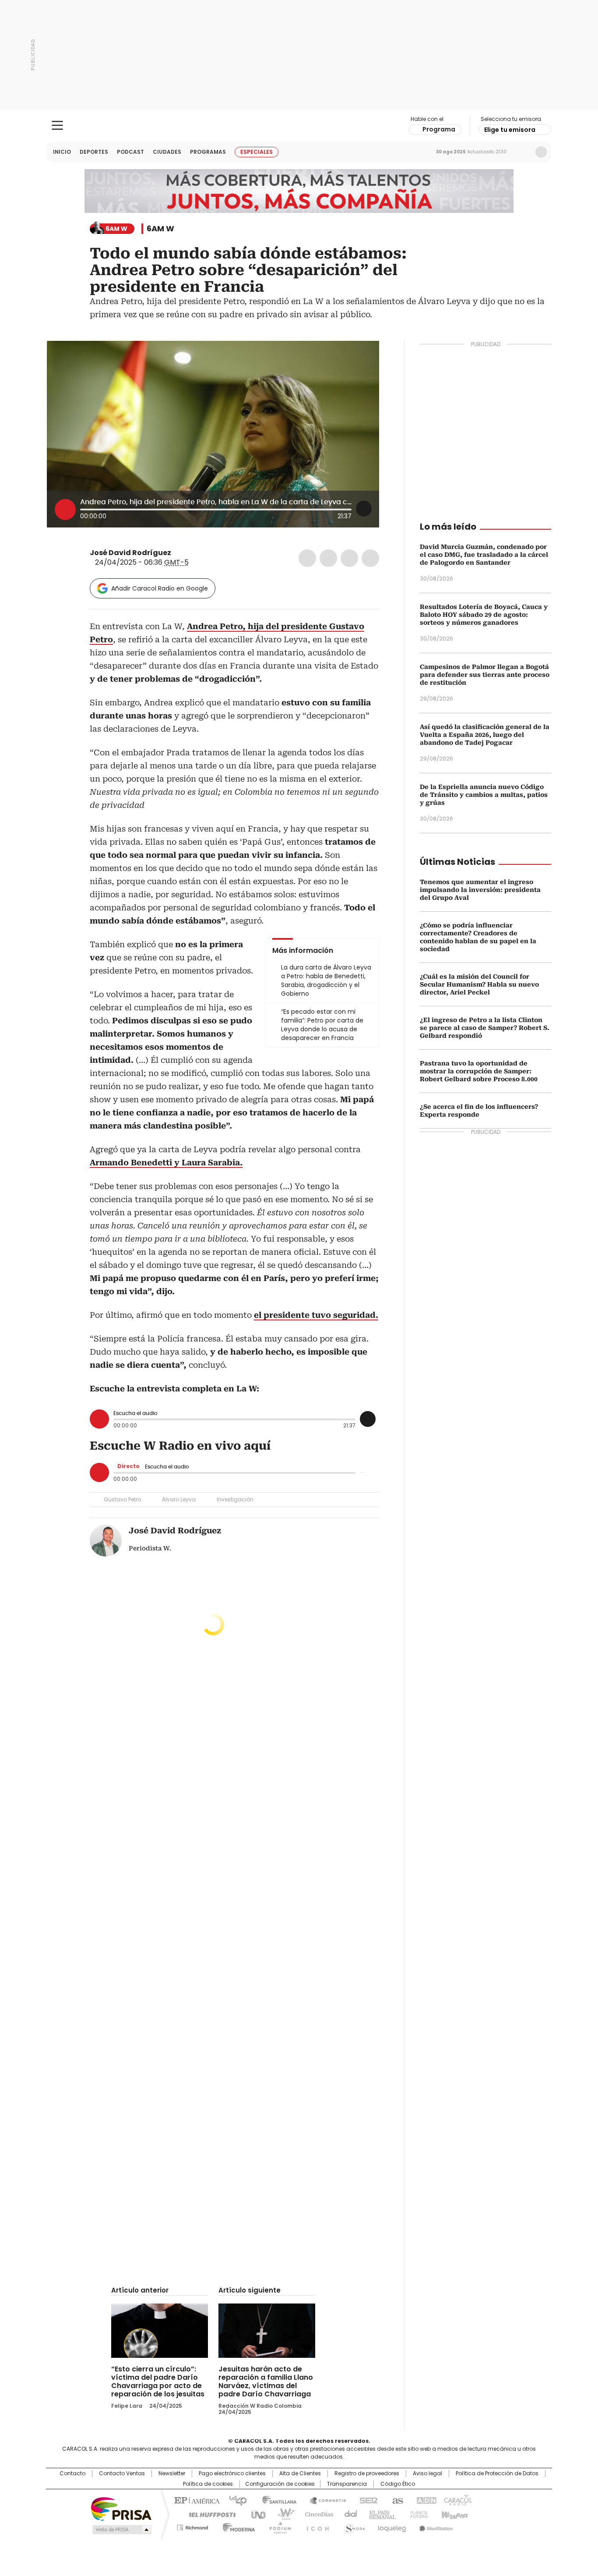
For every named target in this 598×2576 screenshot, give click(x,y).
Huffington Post (209, 2514)
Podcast (130, 152)
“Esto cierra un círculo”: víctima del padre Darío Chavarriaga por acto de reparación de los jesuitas (158, 2381)
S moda (353, 2526)
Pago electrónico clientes (232, 2473)
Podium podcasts (278, 2526)
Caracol (457, 2500)
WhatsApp (370, 558)
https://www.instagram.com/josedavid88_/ (188, 553)
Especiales (257, 152)
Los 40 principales (234, 2500)
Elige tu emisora (510, 130)
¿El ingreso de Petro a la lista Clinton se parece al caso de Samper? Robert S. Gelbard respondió (485, 1028)
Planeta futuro (417, 2514)
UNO (255, 2514)
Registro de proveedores (367, 2473)
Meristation (435, 2526)
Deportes (94, 152)
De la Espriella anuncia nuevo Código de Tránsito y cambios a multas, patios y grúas (484, 795)
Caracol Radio (299, 126)
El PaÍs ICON (315, 2526)
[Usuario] (541, 152)
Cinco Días (316, 2514)
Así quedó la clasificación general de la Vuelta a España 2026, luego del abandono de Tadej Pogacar (485, 735)
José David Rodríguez (130, 553)
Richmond (192, 2526)
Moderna (237, 2526)
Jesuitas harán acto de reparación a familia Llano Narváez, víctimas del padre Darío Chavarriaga (266, 2381)
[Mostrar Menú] (57, 125)
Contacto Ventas (122, 2473)
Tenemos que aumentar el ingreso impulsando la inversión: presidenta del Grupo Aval (480, 890)
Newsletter (523, 152)
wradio (282, 2514)
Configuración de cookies (280, 2484)
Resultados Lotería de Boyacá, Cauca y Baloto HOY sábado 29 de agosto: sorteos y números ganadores (484, 615)
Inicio (62, 152)
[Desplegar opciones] (364, 509)
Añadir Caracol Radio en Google (160, 588)
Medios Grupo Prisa (121, 2530)
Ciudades (167, 152)
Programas (208, 152)
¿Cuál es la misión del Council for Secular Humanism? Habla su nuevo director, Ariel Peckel (479, 984)
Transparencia (347, 2484)
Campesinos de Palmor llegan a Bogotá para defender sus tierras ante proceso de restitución (485, 675)
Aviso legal (427, 2473)
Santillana (275, 2500)
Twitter (328, 558)
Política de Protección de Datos (497, 2473)
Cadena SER (366, 2500)
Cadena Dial (348, 2514)
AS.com (396, 2500)
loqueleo (392, 2526)
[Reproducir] (65, 510)
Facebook (307, 558)
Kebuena (454, 2514)
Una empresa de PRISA (121, 2508)
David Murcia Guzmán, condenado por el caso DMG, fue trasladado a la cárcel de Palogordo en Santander (484, 555)
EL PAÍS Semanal (380, 2514)
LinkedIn (349, 558)
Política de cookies (208, 2484)
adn (425, 2500)
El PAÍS (196, 2500)
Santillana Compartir (324, 2500)
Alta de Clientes (300, 2473)
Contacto (72, 2473)
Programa (439, 129)
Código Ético (398, 2484)
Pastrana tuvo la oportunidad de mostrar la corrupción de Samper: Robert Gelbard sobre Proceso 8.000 (479, 1071)
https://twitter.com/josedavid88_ (177, 553)
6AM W (160, 229)
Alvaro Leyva (179, 1499)
